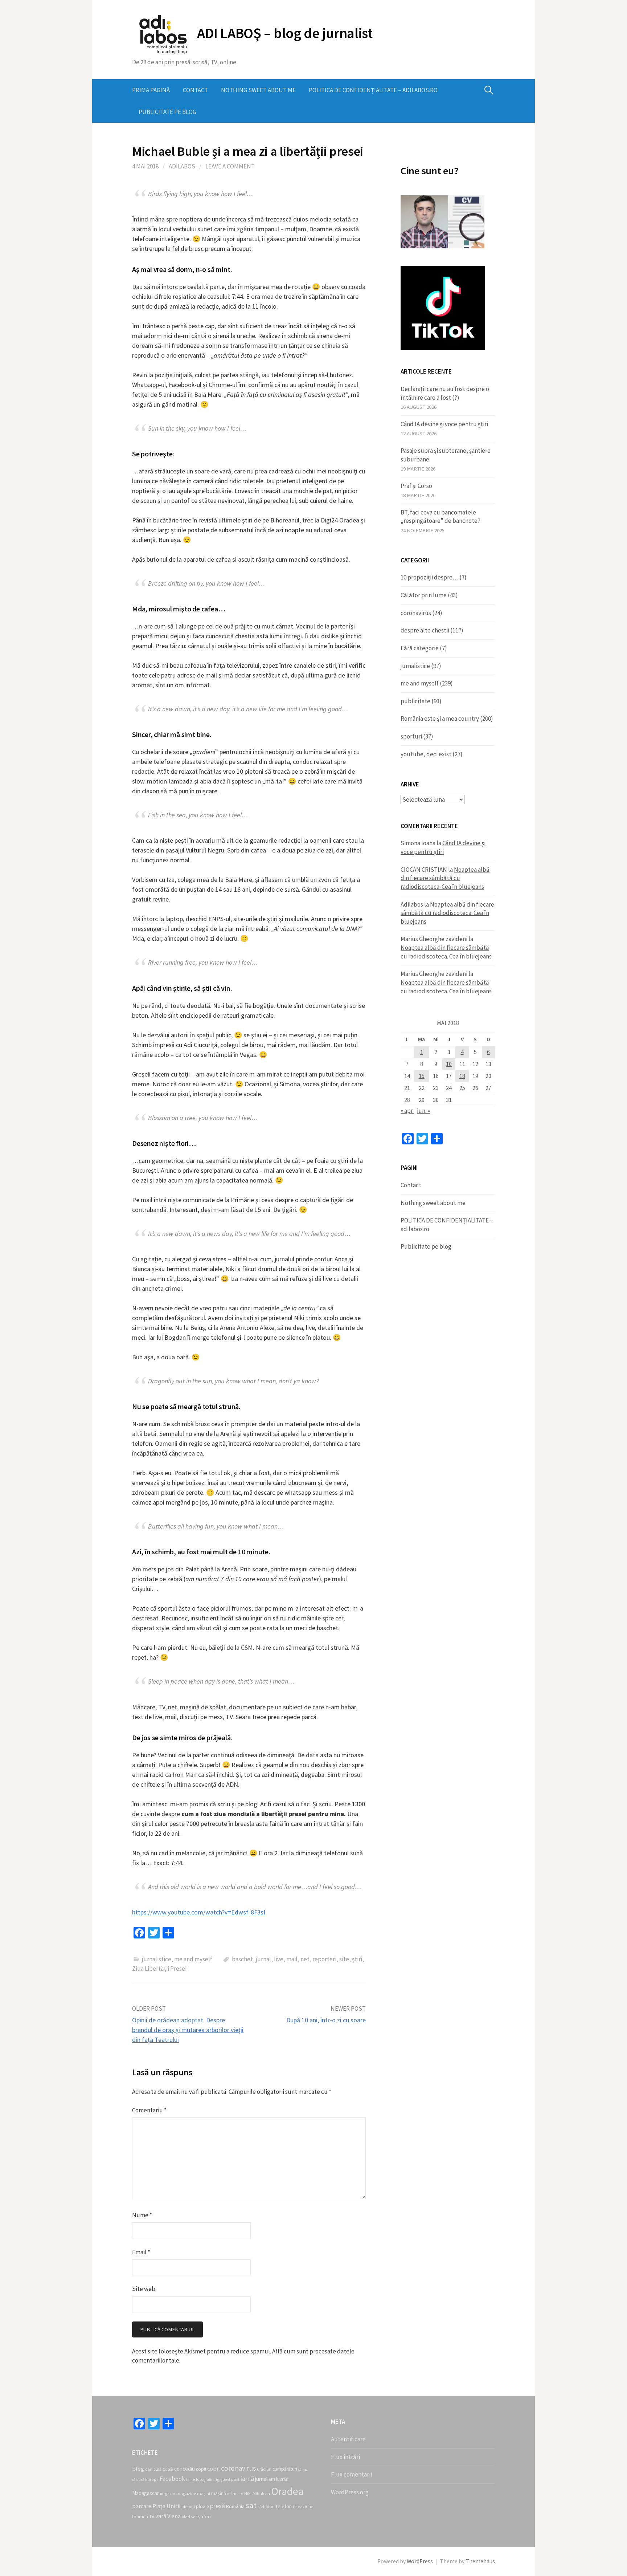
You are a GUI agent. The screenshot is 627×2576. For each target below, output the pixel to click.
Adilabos (182, 166)
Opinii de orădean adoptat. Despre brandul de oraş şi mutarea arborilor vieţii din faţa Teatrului (188, 2030)
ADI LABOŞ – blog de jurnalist (285, 33)
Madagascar (146, 2493)
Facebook (172, 2479)
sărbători (266, 2506)
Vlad (186, 2517)
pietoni (188, 2507)
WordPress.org (350, 2492)
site (344, 1959)
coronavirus (416, 613)
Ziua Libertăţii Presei (159, 1969)
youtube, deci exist (426, 754)
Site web (144, 2289)
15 (422, 1076)
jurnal (263, 1959)
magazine (186, 2493)
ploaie (202, 2506)
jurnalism (265, 2479)
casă (168, 2469)
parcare (142, 2506)
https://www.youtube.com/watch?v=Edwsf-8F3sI (199, 1912)
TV (152, 2516)
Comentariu (149, 2110)
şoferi (204, 2516)
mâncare (235, 2494)
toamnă (140, 2517)
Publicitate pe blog (167, 112)
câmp (303, 2469)
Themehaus (480, 2561)
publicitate (415, 701)
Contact (195, 90)
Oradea (287, 2491)
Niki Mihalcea (257, 2493)
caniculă (153, 2469)
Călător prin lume (424, 595)
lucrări (282, 2479)
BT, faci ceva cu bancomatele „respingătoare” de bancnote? (440, 517)
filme (190, 2479)
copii (201, 2469)
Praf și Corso (416, 486)
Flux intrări (345, 2457)
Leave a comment (230, 166)
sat (251, 2505)
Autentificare (348, 2439)
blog (138, 2469)
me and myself (193, 1959)
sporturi (411, 736)
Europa (152, 2479)
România (235, 2506)
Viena (174, 2516)
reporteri (324, 1959)
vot (194, 2517)
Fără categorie (420, 648)
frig (216, 2479)
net (305, 1959)
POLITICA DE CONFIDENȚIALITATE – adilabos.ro (373, 90)
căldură (138, 2480)
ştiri (357, 1959)
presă (218, 2506)
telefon (284, 2506)
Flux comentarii (351, 2474)
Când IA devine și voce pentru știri (444, 424)
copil (214, 2469)
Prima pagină (151, 90)
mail (292, 1959)
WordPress (420, 2561)
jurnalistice (157, 1959)
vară (161, 2516)
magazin (168, 2494)
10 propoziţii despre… (429, 577)
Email (141, 2252)
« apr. (407, 1111)
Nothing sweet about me (258, 90)
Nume (142, 2215)
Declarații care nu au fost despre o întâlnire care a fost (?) (445, 393)
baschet (242, 1959)
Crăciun (264, 2469)
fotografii (204, 2479)
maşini (204, 2493)
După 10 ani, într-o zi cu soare (326, 2020)
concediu (185, 2469)
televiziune (303, 2507)
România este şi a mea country (440, 719)
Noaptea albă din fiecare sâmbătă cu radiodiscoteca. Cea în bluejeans (445, 878)
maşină (219, 2493)
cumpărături (285, 2469)
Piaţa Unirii (166, 2506)
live (279, 1959)
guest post (230, 2479)
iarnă (247, 2479)
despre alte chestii (425, 630)
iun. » (423, 1111)
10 (449, 1064)
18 (462, 1076)
